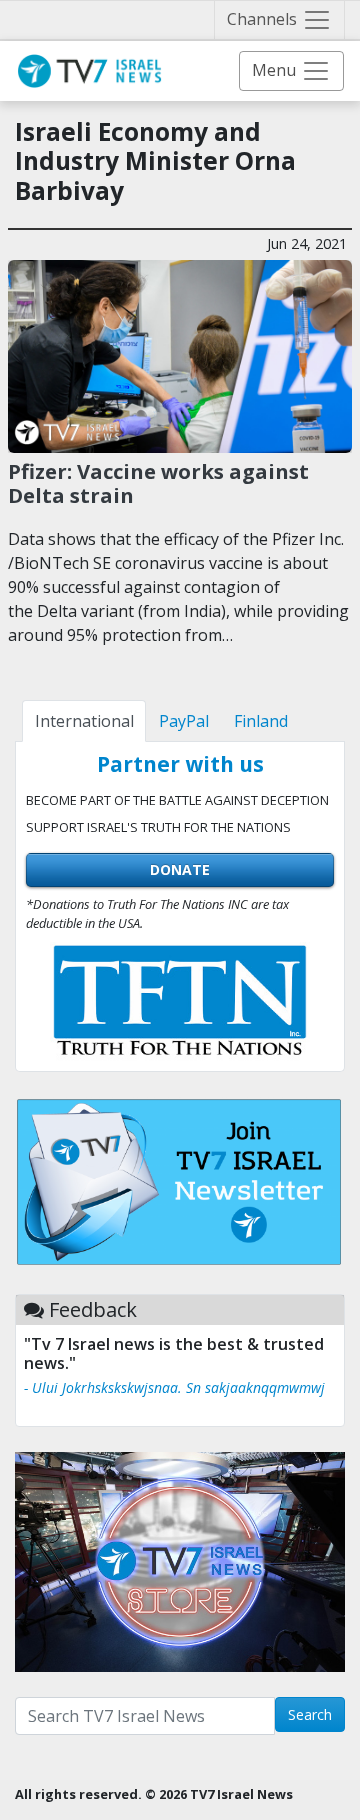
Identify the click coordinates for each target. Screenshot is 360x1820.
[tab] (84, 721)
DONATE (180, 869)
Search (310, 1714)
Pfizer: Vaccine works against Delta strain (158, 483)
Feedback (93, 1309)
